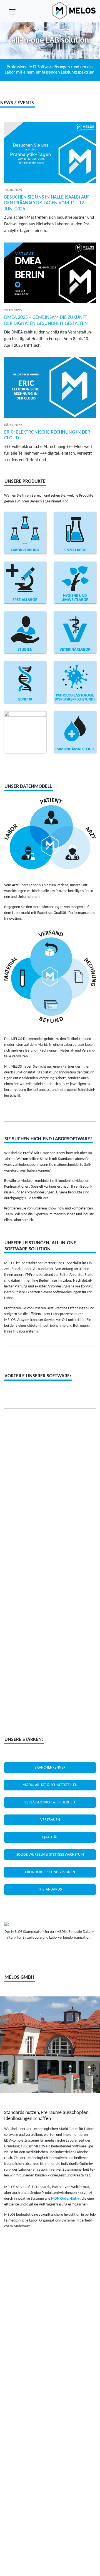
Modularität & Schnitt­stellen (50, 1785)
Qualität (50, 1837)
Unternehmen (50, 1999)
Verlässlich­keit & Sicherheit (50, 1802)
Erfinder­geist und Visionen (50, 1872)
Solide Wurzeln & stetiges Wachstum (50, 1855)
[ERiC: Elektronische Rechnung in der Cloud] (50, 388)
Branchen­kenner (50, 1768)
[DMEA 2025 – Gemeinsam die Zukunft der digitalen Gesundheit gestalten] (50, 273)
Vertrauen (50, 1820)
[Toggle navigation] (12, 12)
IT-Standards (50, 1890)
